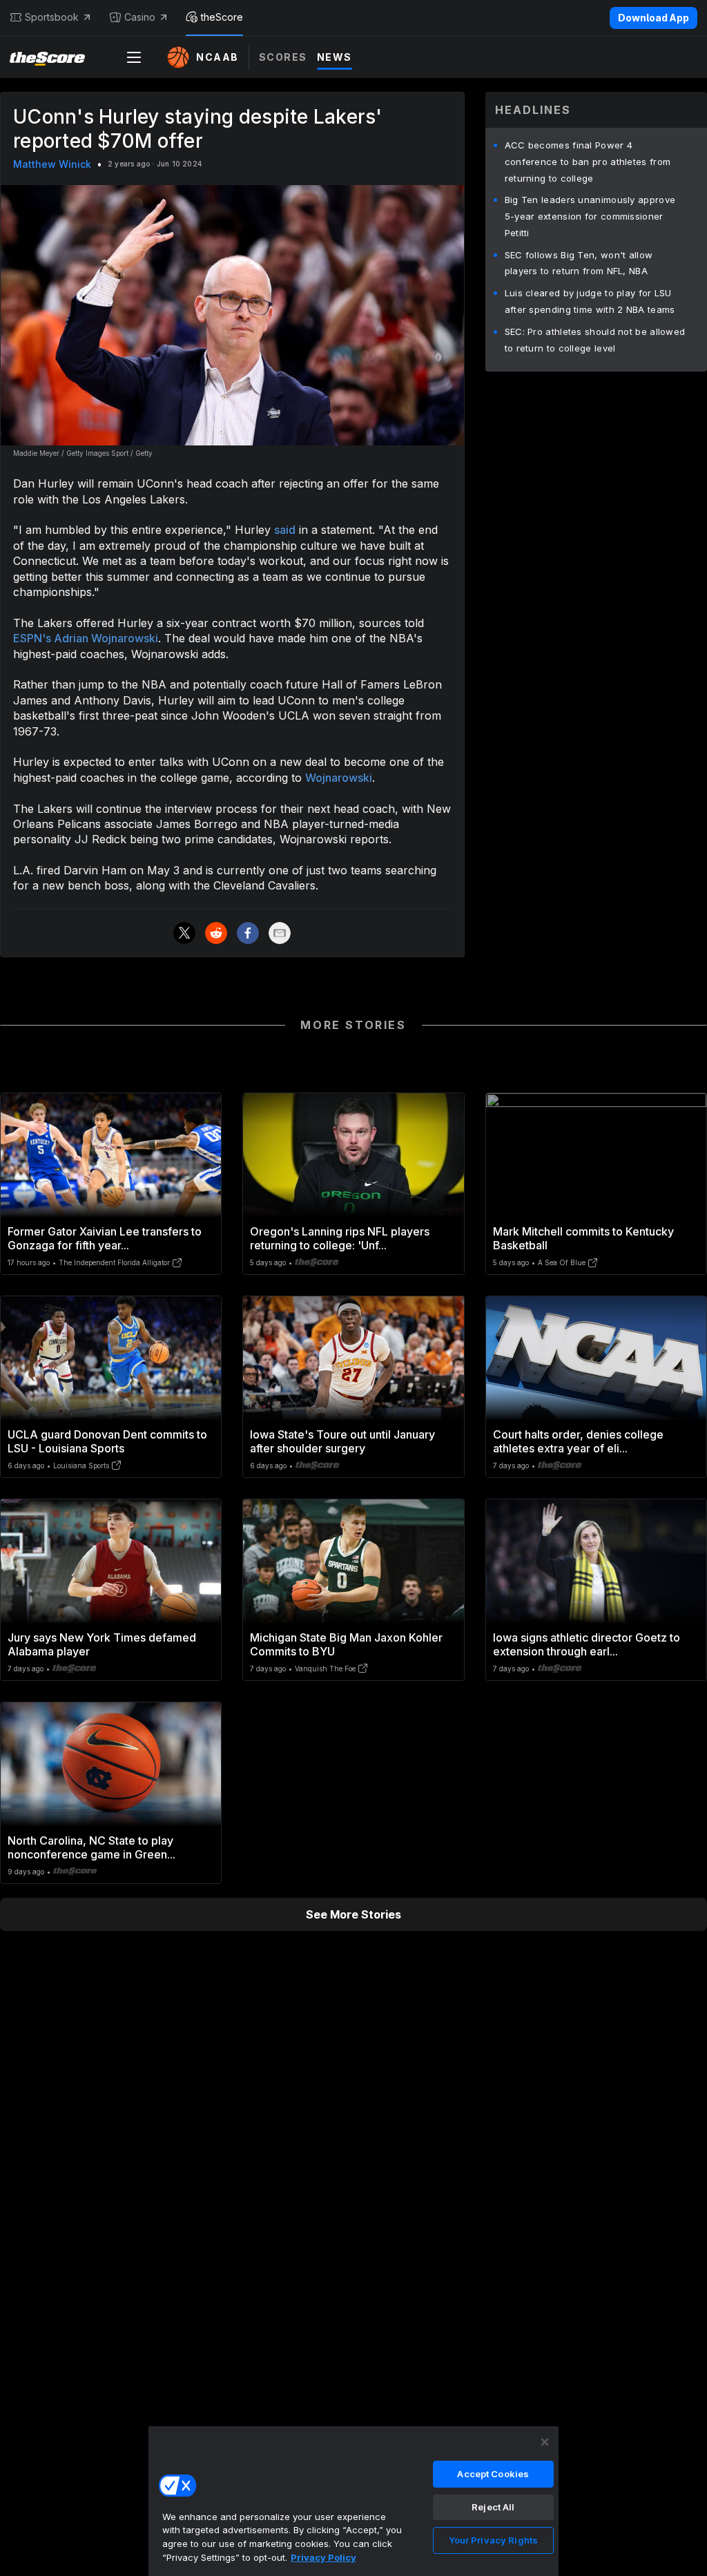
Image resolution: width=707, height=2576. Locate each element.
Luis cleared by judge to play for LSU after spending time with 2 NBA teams (590, 301)
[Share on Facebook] (248, 933)
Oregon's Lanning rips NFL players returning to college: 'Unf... (340, 1238)
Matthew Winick (52, 164)
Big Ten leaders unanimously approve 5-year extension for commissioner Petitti (590, 216)
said (285, 530)
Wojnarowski (339, 778)
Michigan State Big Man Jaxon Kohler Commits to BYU (346, 1644)
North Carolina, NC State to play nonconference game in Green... (91, 1847)
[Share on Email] (280, 933)
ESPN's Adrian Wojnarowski (86, 638)
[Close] (545, 2442)
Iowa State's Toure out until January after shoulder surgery (342, 1441)
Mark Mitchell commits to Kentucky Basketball (583, 1238)
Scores (283, 57)
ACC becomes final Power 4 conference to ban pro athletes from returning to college (588, 162)
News (335, 57)
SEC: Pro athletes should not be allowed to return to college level (595, 340)
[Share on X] (184, 933)
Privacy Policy (323, 2557)
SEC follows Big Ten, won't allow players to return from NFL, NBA (579, 263)
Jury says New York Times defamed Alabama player (102, 1644)
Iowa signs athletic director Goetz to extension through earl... (587, 1644)
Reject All (493, 2507)
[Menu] (134, 57)
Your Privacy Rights (493, 2540)
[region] (353, 2501)
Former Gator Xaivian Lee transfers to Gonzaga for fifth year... (105, 1238)
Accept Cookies (493, 2474)
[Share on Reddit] (216, 933)
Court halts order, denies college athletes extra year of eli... (578, 1441)
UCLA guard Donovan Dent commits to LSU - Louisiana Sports (107, 1441)
